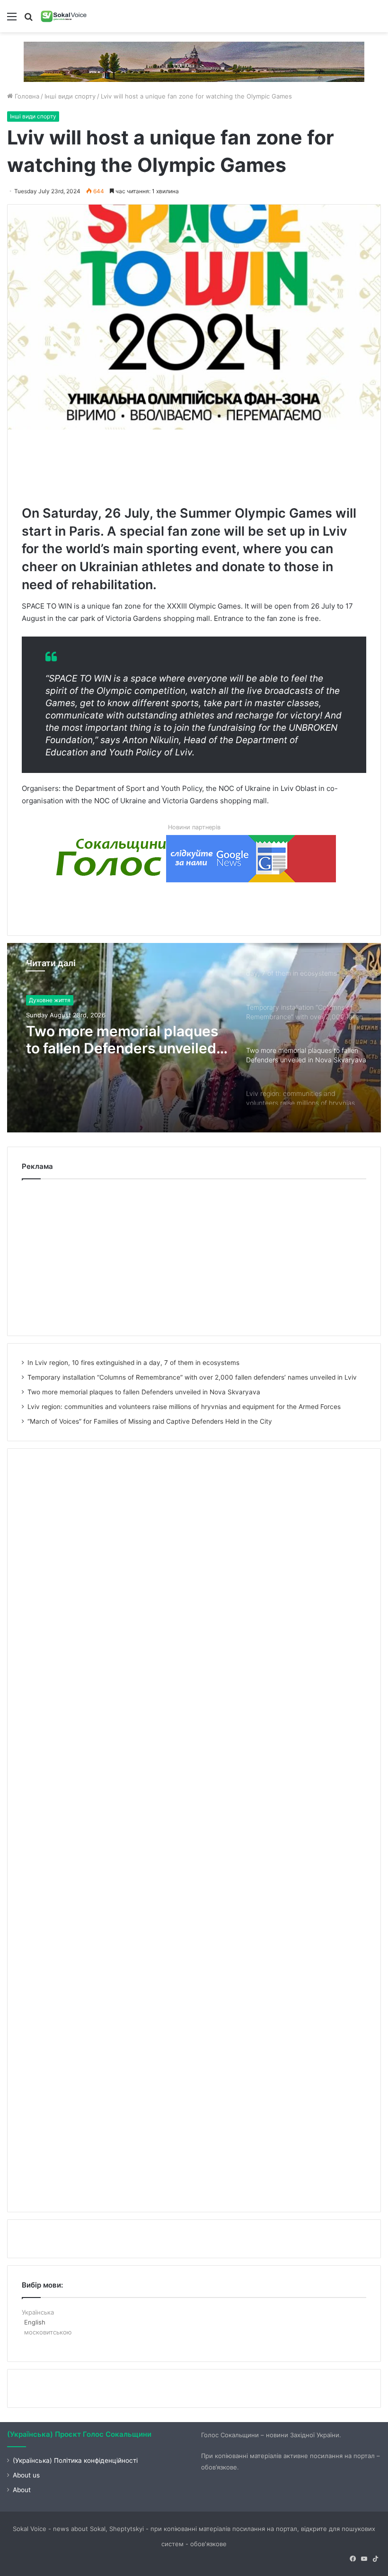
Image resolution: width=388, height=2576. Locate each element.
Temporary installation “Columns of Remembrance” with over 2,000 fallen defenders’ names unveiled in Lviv (192, 1377)
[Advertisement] (194, 465)
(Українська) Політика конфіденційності (75, 2460)
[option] (194, 1038)
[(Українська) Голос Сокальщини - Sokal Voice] (64, 16)
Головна (26, 96)
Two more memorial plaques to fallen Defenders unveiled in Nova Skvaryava (144, 1392)
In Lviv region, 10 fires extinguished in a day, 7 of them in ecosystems (133, 1363)
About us (26, 2475)
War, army (42, 1000)
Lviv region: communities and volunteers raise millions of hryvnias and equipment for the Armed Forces (125, 1040)
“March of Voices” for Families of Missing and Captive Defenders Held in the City (150, 1421)
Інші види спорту (70, 96)
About (22, 2490)
